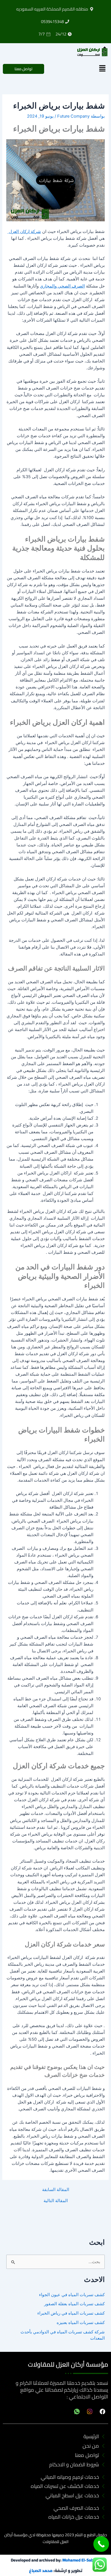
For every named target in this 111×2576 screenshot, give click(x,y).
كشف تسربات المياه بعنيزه (81, 2323)
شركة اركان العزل (24, 232)
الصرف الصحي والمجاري (62, 286)
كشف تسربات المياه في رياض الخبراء (71, 2313)
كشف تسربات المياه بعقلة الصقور (74, 2304)
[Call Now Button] (101, 2544)
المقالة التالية (56, 2201)
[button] (102, 69)
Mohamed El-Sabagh (81, 2560)
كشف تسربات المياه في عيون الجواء (72, 2295)
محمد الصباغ (41, 2570)
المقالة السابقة (56, 2190)
